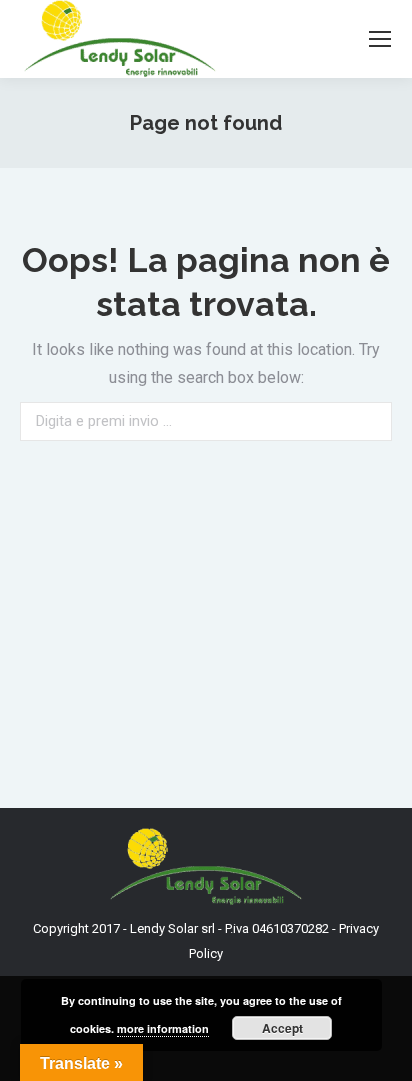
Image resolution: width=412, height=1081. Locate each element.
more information (163, 1028)
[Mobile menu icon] (380, 39)
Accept (282, 1028)
